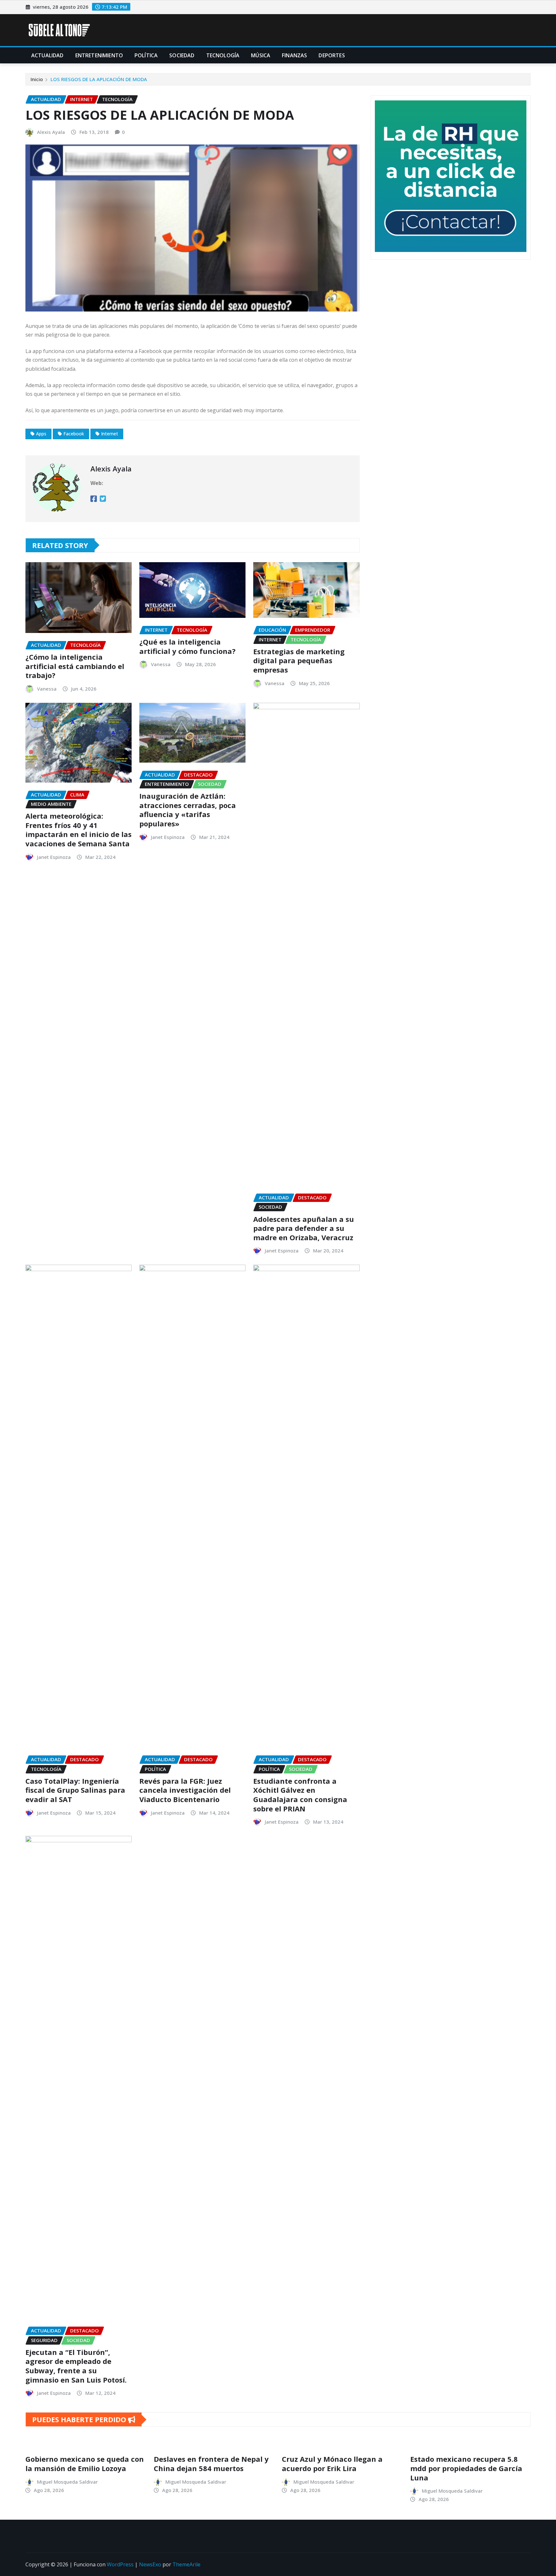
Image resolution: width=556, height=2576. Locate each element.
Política (146, 55)
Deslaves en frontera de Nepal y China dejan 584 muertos (211, 2464)
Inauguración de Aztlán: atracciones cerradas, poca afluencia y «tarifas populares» (188, 810)
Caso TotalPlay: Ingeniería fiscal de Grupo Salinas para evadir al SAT (75, 1790)
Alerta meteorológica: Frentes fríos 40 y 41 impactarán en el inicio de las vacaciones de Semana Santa (79, 830)
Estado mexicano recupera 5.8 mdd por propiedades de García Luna (466, 2468)
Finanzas (294, 55)
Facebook (74, 434)
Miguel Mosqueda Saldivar (67, 2482)
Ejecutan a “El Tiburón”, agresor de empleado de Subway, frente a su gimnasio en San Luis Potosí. (76, 2366)
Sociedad (182, 55)
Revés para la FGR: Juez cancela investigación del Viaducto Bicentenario (185, 1790)
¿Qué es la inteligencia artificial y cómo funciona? (187, 646)
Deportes (332, 55)
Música (261, 55)
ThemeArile (186, 2564)
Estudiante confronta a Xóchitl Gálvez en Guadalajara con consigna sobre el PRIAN (300, 1795)
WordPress (120, 2564)
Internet (110, 434)
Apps (41, 434)
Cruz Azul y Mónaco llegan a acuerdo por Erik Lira (332, 2464)
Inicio (37, 79)
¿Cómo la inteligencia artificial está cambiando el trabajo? (75, 666)
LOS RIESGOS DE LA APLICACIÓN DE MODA (99, 79)
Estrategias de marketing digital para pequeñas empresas (299, 660)
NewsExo (150, 2564)
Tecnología (223, 55)
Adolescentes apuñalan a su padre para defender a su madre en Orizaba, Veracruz (304, 1228)
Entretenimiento (99, 55)
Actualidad (47, 55)
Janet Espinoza (54, 857)
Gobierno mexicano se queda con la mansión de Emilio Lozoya (85, 2464)
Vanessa (47, 689)
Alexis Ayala (51, 132)
